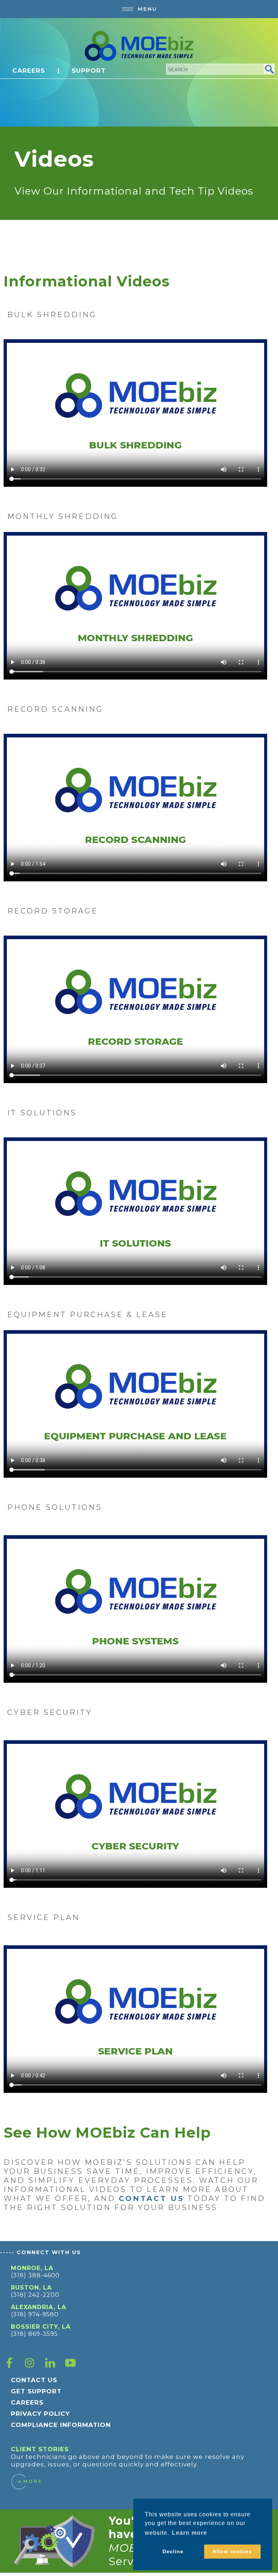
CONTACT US (34, 2380)
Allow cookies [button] (232, 2551)
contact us (151, 2198)
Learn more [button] (189, 2533)
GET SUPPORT (36, 2391)
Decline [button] (173, 2551)
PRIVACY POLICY (40, 2414)
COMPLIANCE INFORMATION (61, 2425)
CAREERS (29, 71)
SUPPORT (89, 71)
